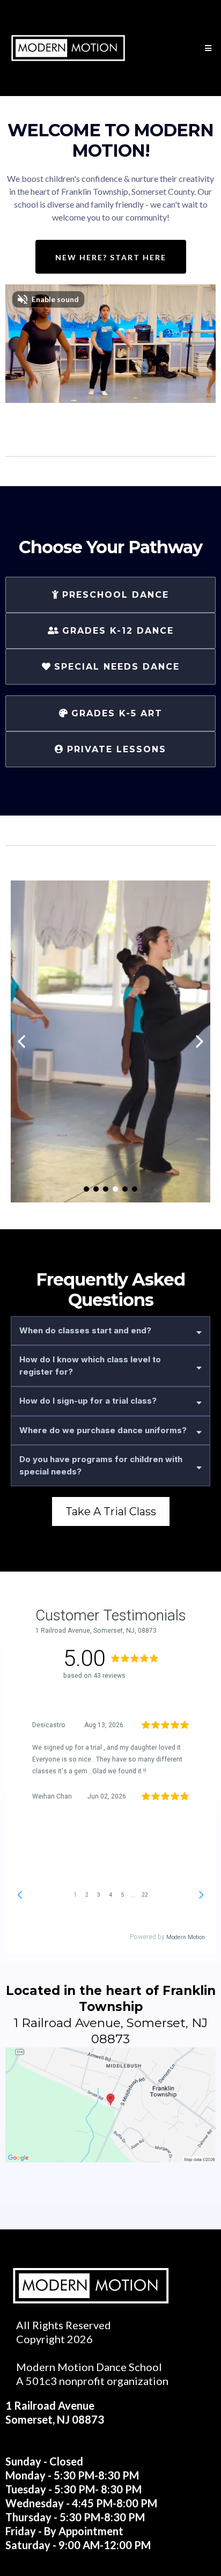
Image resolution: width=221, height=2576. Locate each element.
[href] (110, 2105)
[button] (207, 48)
